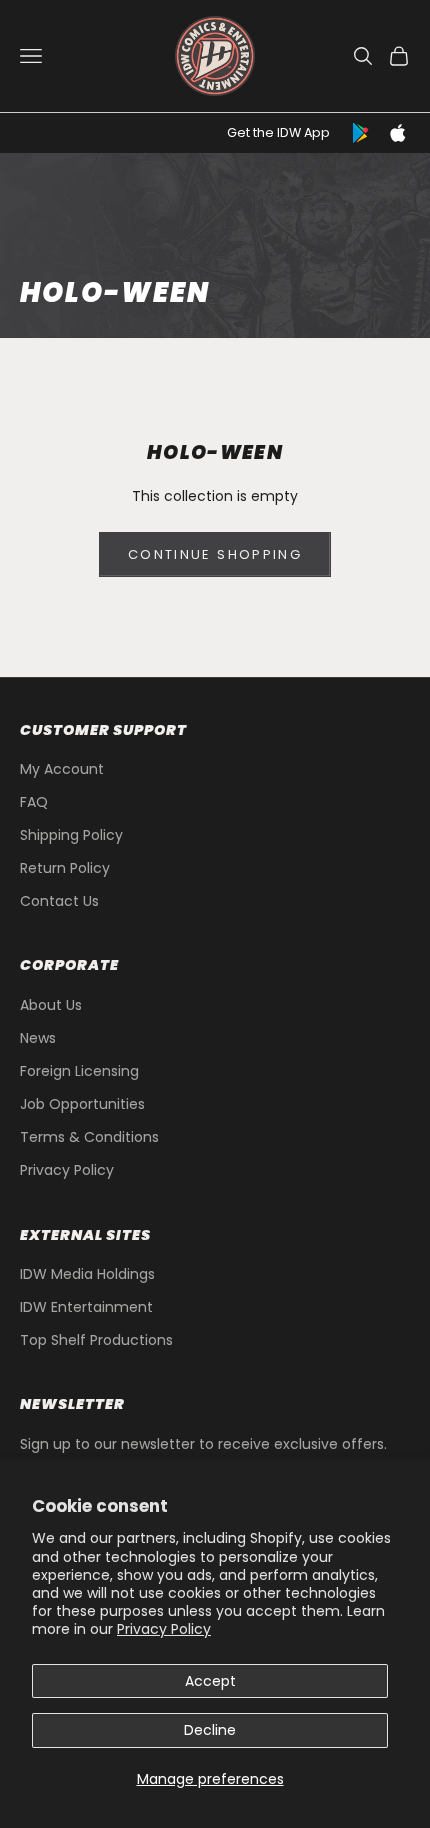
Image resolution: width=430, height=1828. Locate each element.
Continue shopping (215, 554)
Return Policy (65, 868)
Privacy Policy (164, 1629)
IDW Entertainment (86, 1307)
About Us (51, 1005)
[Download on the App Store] (398, 133)
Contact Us (59, 901)
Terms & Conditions (89, 1137)
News (38, 1038)
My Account (62, 769)
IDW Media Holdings (87, 1274)
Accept (210, 1681)
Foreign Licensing (79, 1071)
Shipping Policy (71, 835)
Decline (210, 1730)
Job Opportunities (82, 1104)
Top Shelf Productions (96, 1340)
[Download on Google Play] (362, 133)
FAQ (34, 802)
